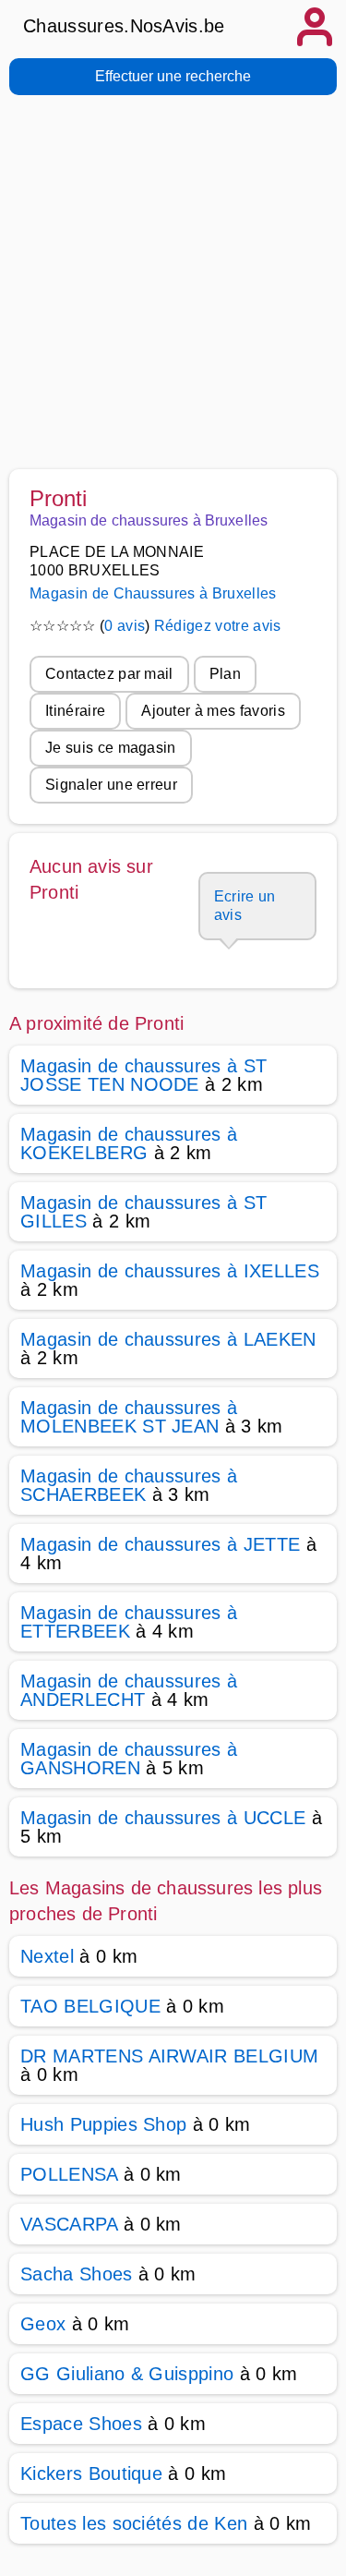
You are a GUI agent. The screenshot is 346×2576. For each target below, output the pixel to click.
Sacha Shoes (77, 2274)
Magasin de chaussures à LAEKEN (168, 1339)
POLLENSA (69, 2174)
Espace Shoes (81, 2424)
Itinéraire (75, 711)
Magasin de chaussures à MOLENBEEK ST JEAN (129, 1417)
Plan (225, 674)
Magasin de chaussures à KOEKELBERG (129, 1143)
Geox (43, 2324)
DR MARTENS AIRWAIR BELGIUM (169, 2056)
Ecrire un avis (245, 906)
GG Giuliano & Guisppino (127, 2374)
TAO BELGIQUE (90, 2006)
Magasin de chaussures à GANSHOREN (129, 1759)
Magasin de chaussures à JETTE (160, 1544)
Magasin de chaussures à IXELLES (170, 1271)
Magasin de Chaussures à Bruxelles (153, 593)
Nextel (47, 1956)
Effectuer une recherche (173, 76)
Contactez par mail (109, 674)
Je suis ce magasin (111, 748)
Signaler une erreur (111, 785)
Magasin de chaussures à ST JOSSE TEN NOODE (143, 1075)
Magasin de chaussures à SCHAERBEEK (129, 1485)
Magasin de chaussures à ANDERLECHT (129, 1690)
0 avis (125, 626)
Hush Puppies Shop (103, 2124)
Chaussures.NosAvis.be (124, 26)
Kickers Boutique (91, 2473)
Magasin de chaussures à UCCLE (163, 1818)
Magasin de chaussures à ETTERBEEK (129, 1622)
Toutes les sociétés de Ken (134, 2523)
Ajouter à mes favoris (213, 711)
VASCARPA (69, 2224)
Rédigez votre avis (218, 626)
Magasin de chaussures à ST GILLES (143, 1212)
